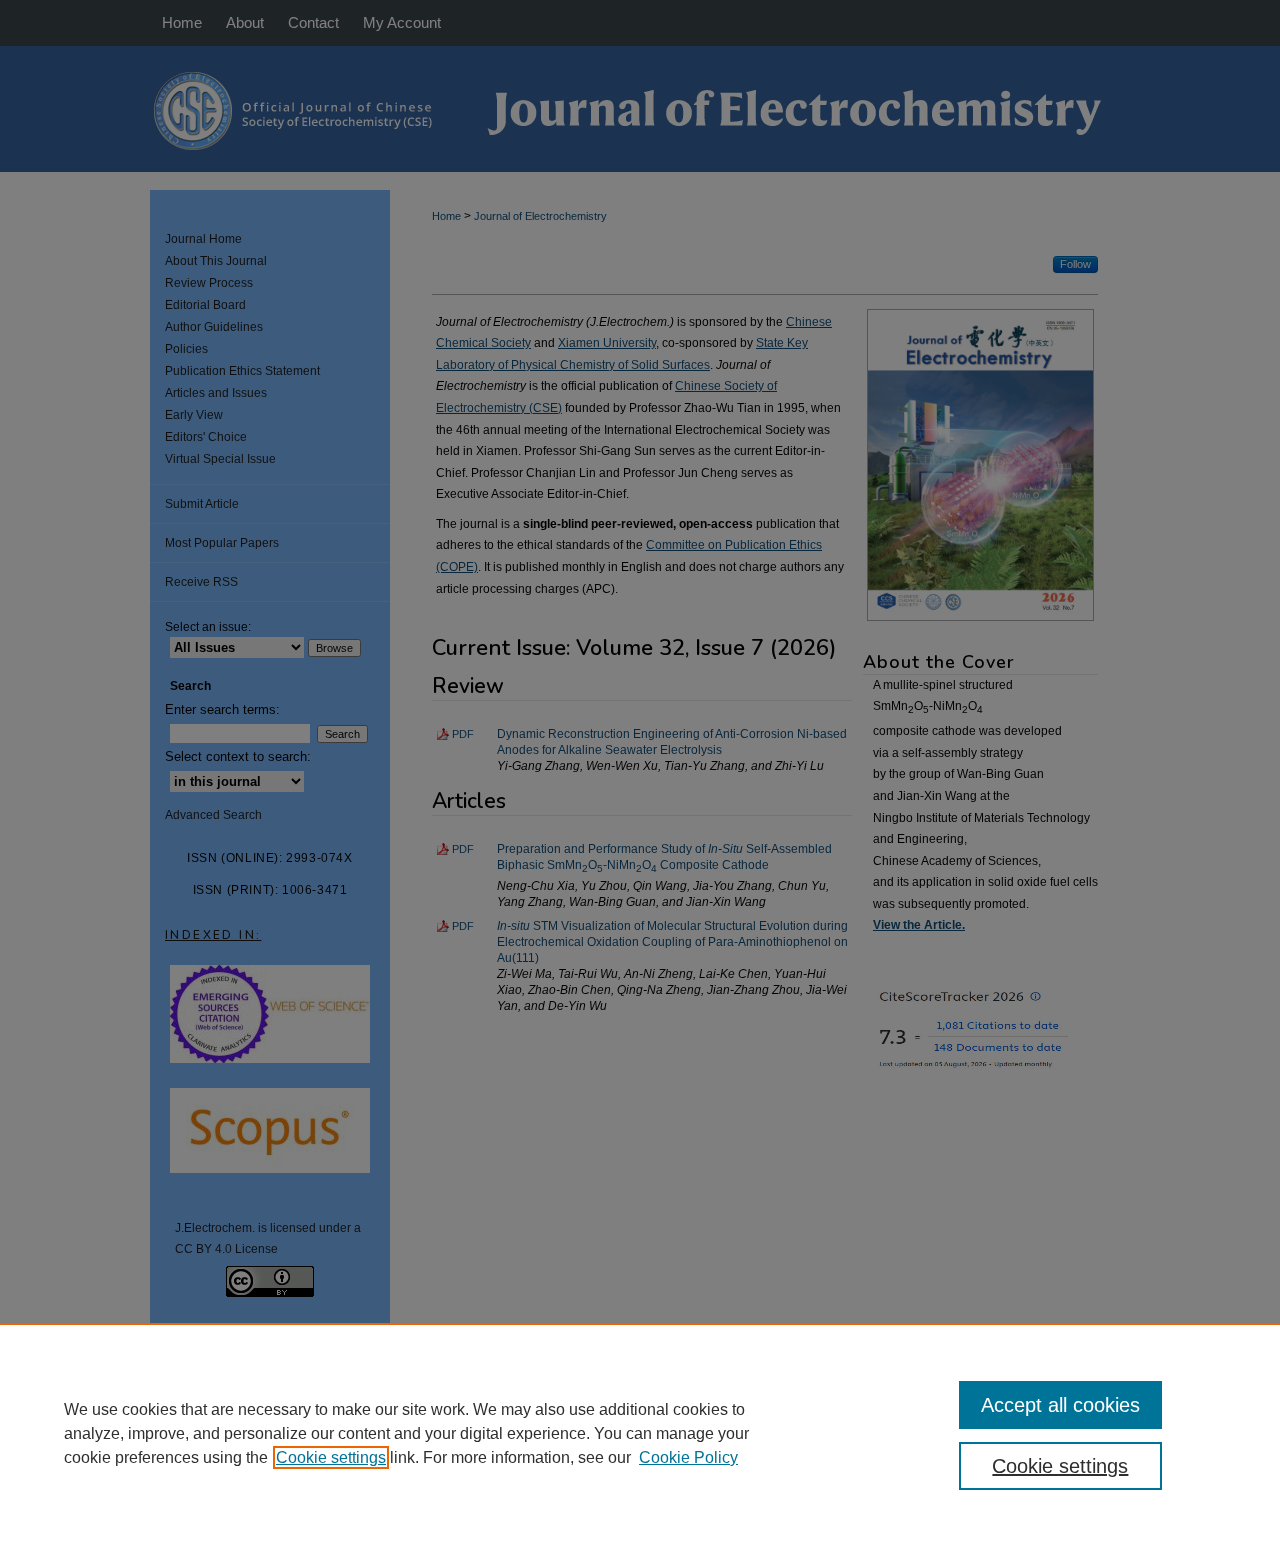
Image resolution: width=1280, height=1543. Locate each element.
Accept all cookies (1060, 1405)
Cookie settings (331, 1457)
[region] (640, 1433)
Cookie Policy (688, 1457)
